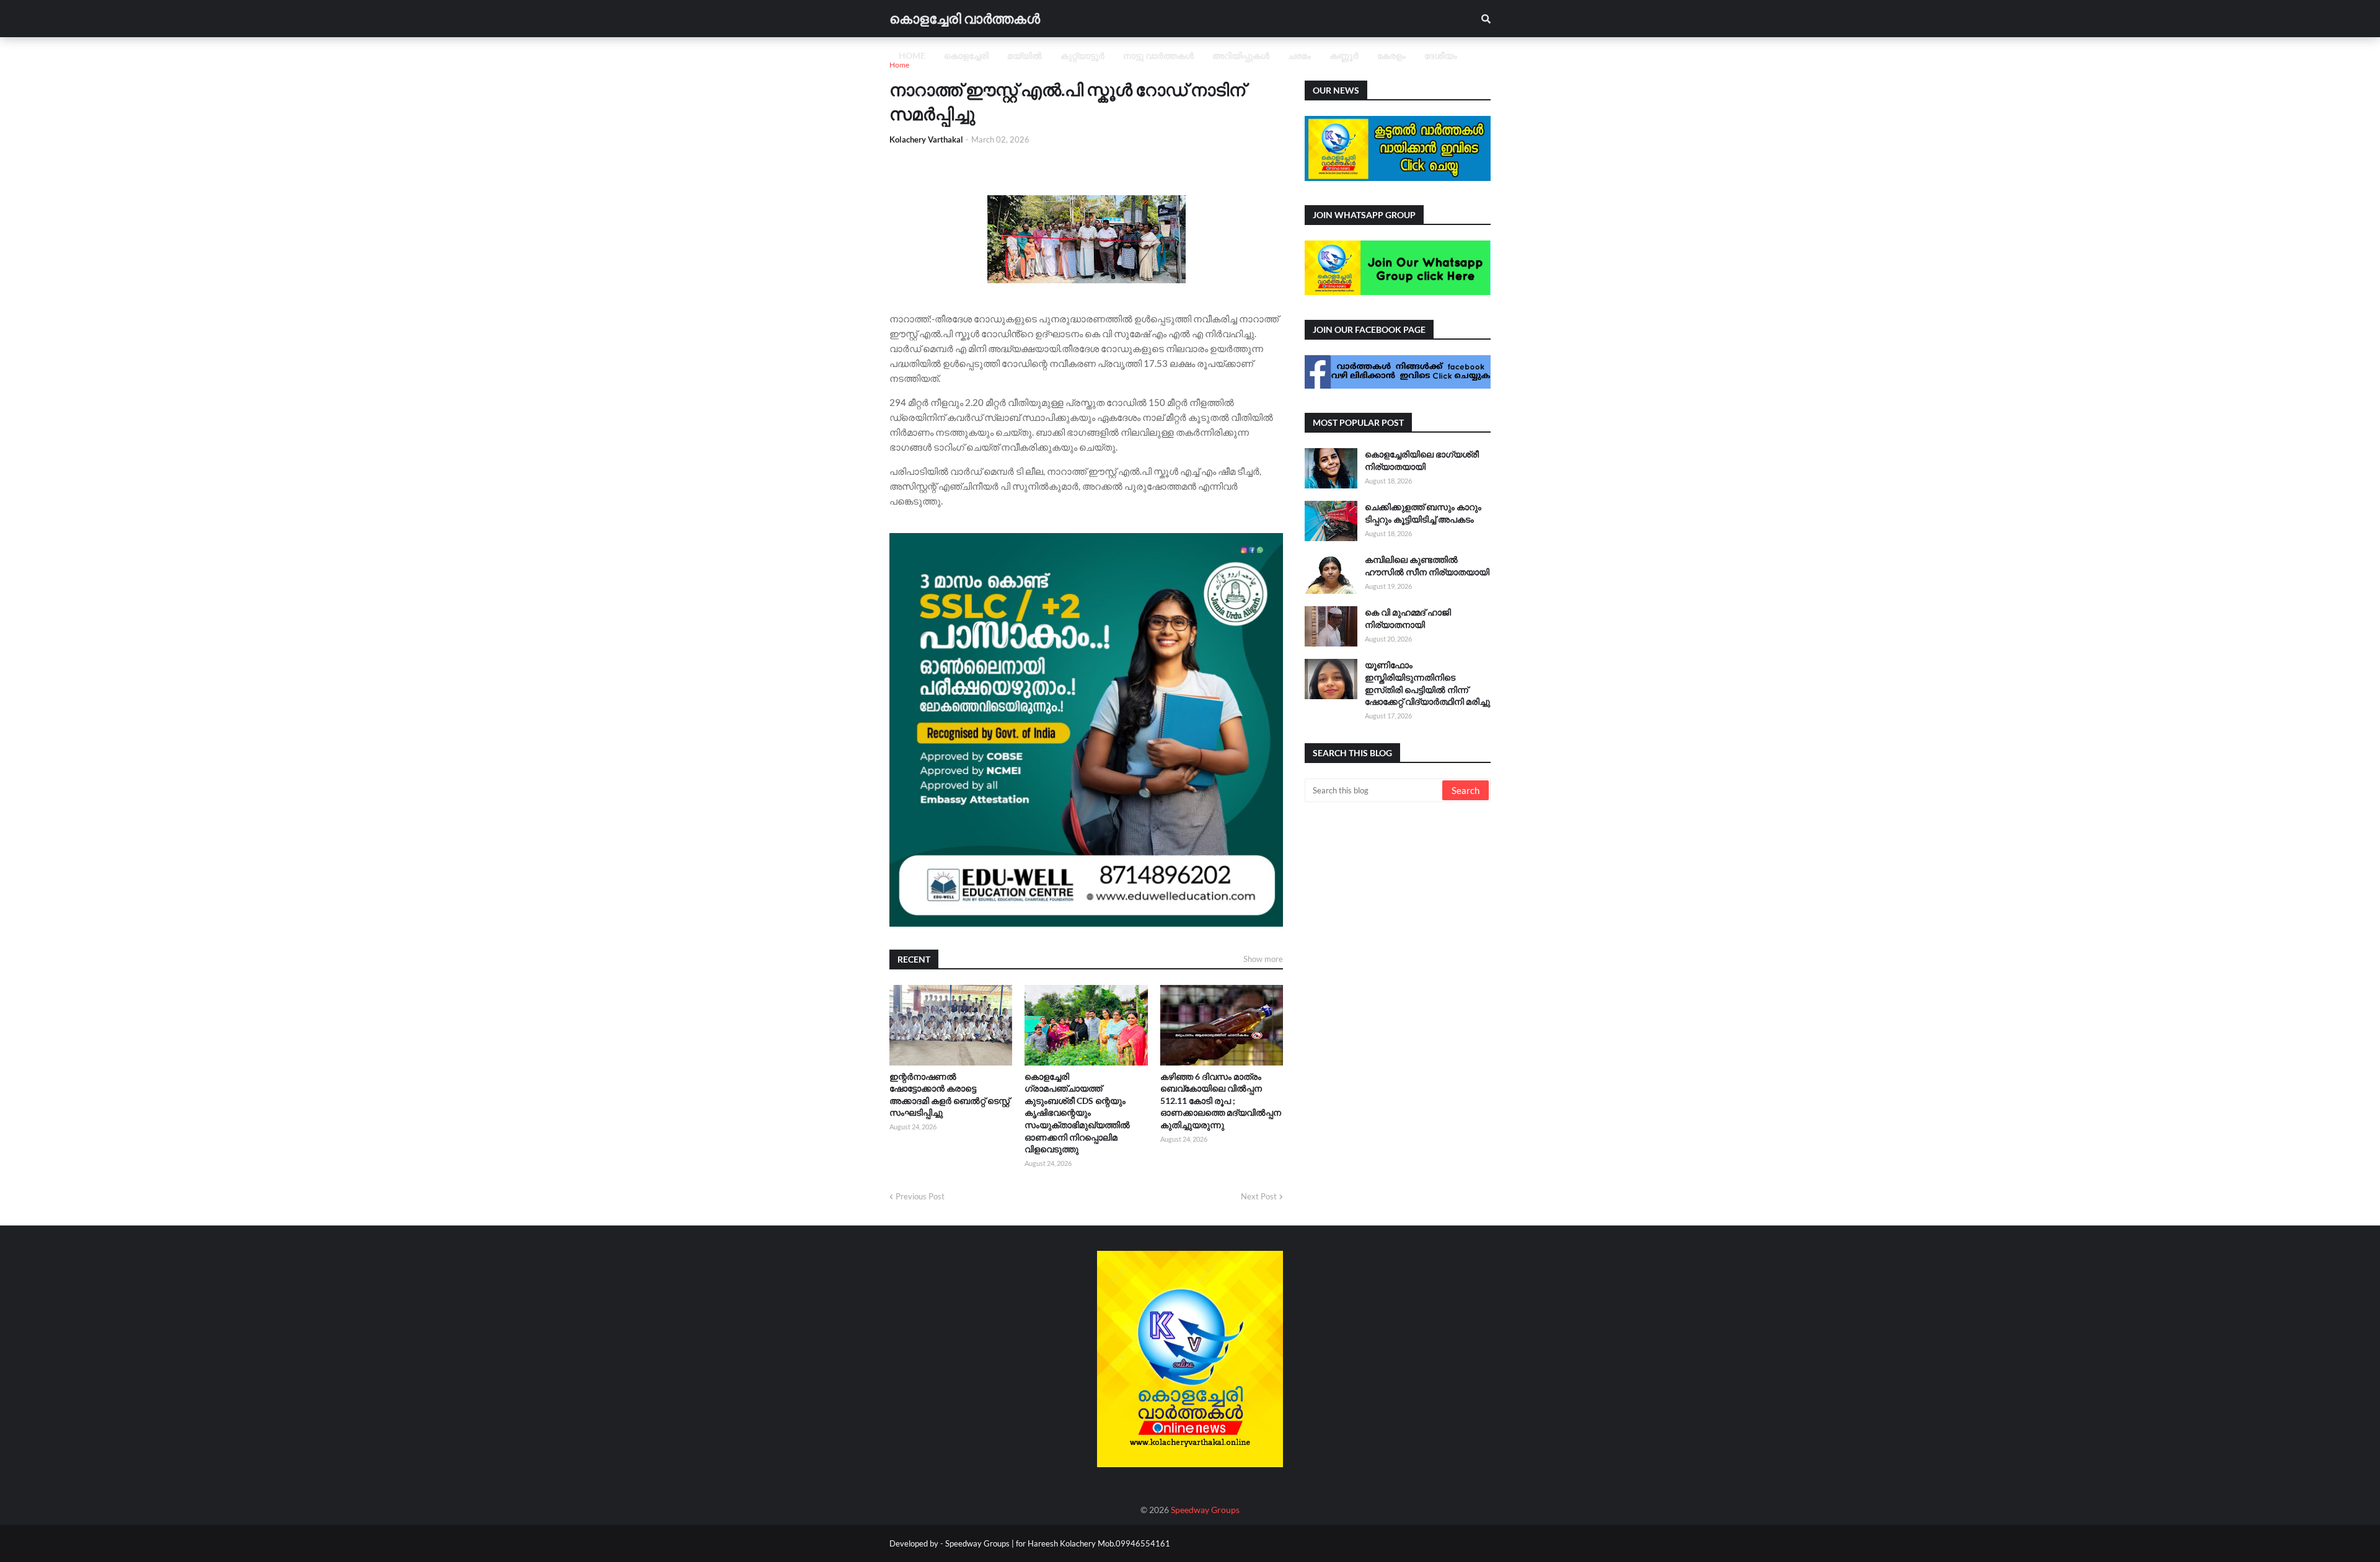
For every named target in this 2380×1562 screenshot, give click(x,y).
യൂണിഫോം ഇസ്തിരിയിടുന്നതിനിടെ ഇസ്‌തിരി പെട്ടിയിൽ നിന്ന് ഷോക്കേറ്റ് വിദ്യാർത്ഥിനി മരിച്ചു (1427, 683)
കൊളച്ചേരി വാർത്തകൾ (965, 18)
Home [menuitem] (912, 55)
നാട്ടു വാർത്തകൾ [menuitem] (1158, 55)
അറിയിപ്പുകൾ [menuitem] (1241, 55)
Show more (1263, 959)
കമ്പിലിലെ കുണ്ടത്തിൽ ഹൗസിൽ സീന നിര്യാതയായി (1427, 566)
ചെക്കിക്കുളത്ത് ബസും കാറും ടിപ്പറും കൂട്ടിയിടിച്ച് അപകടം (1423, 513)
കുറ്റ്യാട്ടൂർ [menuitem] (1082, 55)
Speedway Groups (1205, 1510)
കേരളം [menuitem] (1391, 55)
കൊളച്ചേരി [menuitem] (966, 55)
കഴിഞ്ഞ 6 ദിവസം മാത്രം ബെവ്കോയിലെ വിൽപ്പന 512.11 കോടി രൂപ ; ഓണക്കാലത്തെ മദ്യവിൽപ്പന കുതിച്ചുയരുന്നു (1221, 1101)
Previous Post (920, 1196)
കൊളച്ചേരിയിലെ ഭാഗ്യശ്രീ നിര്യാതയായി (1422, 460)
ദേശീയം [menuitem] (1441, 55)
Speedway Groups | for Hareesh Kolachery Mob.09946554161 (1057, 1543)
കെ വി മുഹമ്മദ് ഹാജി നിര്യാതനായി (1408, 618)
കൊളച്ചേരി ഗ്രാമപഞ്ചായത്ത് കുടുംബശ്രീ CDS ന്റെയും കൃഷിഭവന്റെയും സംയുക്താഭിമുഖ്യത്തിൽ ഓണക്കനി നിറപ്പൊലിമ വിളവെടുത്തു (1077, 1113)
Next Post (1259, 1196)
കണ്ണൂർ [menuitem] (1344, 55)
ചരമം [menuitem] (1299, 55)
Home (899, 65)
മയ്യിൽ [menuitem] (1025, 55)
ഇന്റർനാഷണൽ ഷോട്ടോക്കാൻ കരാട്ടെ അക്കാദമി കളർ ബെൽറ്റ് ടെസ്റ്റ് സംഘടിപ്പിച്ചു (950, 1095)
